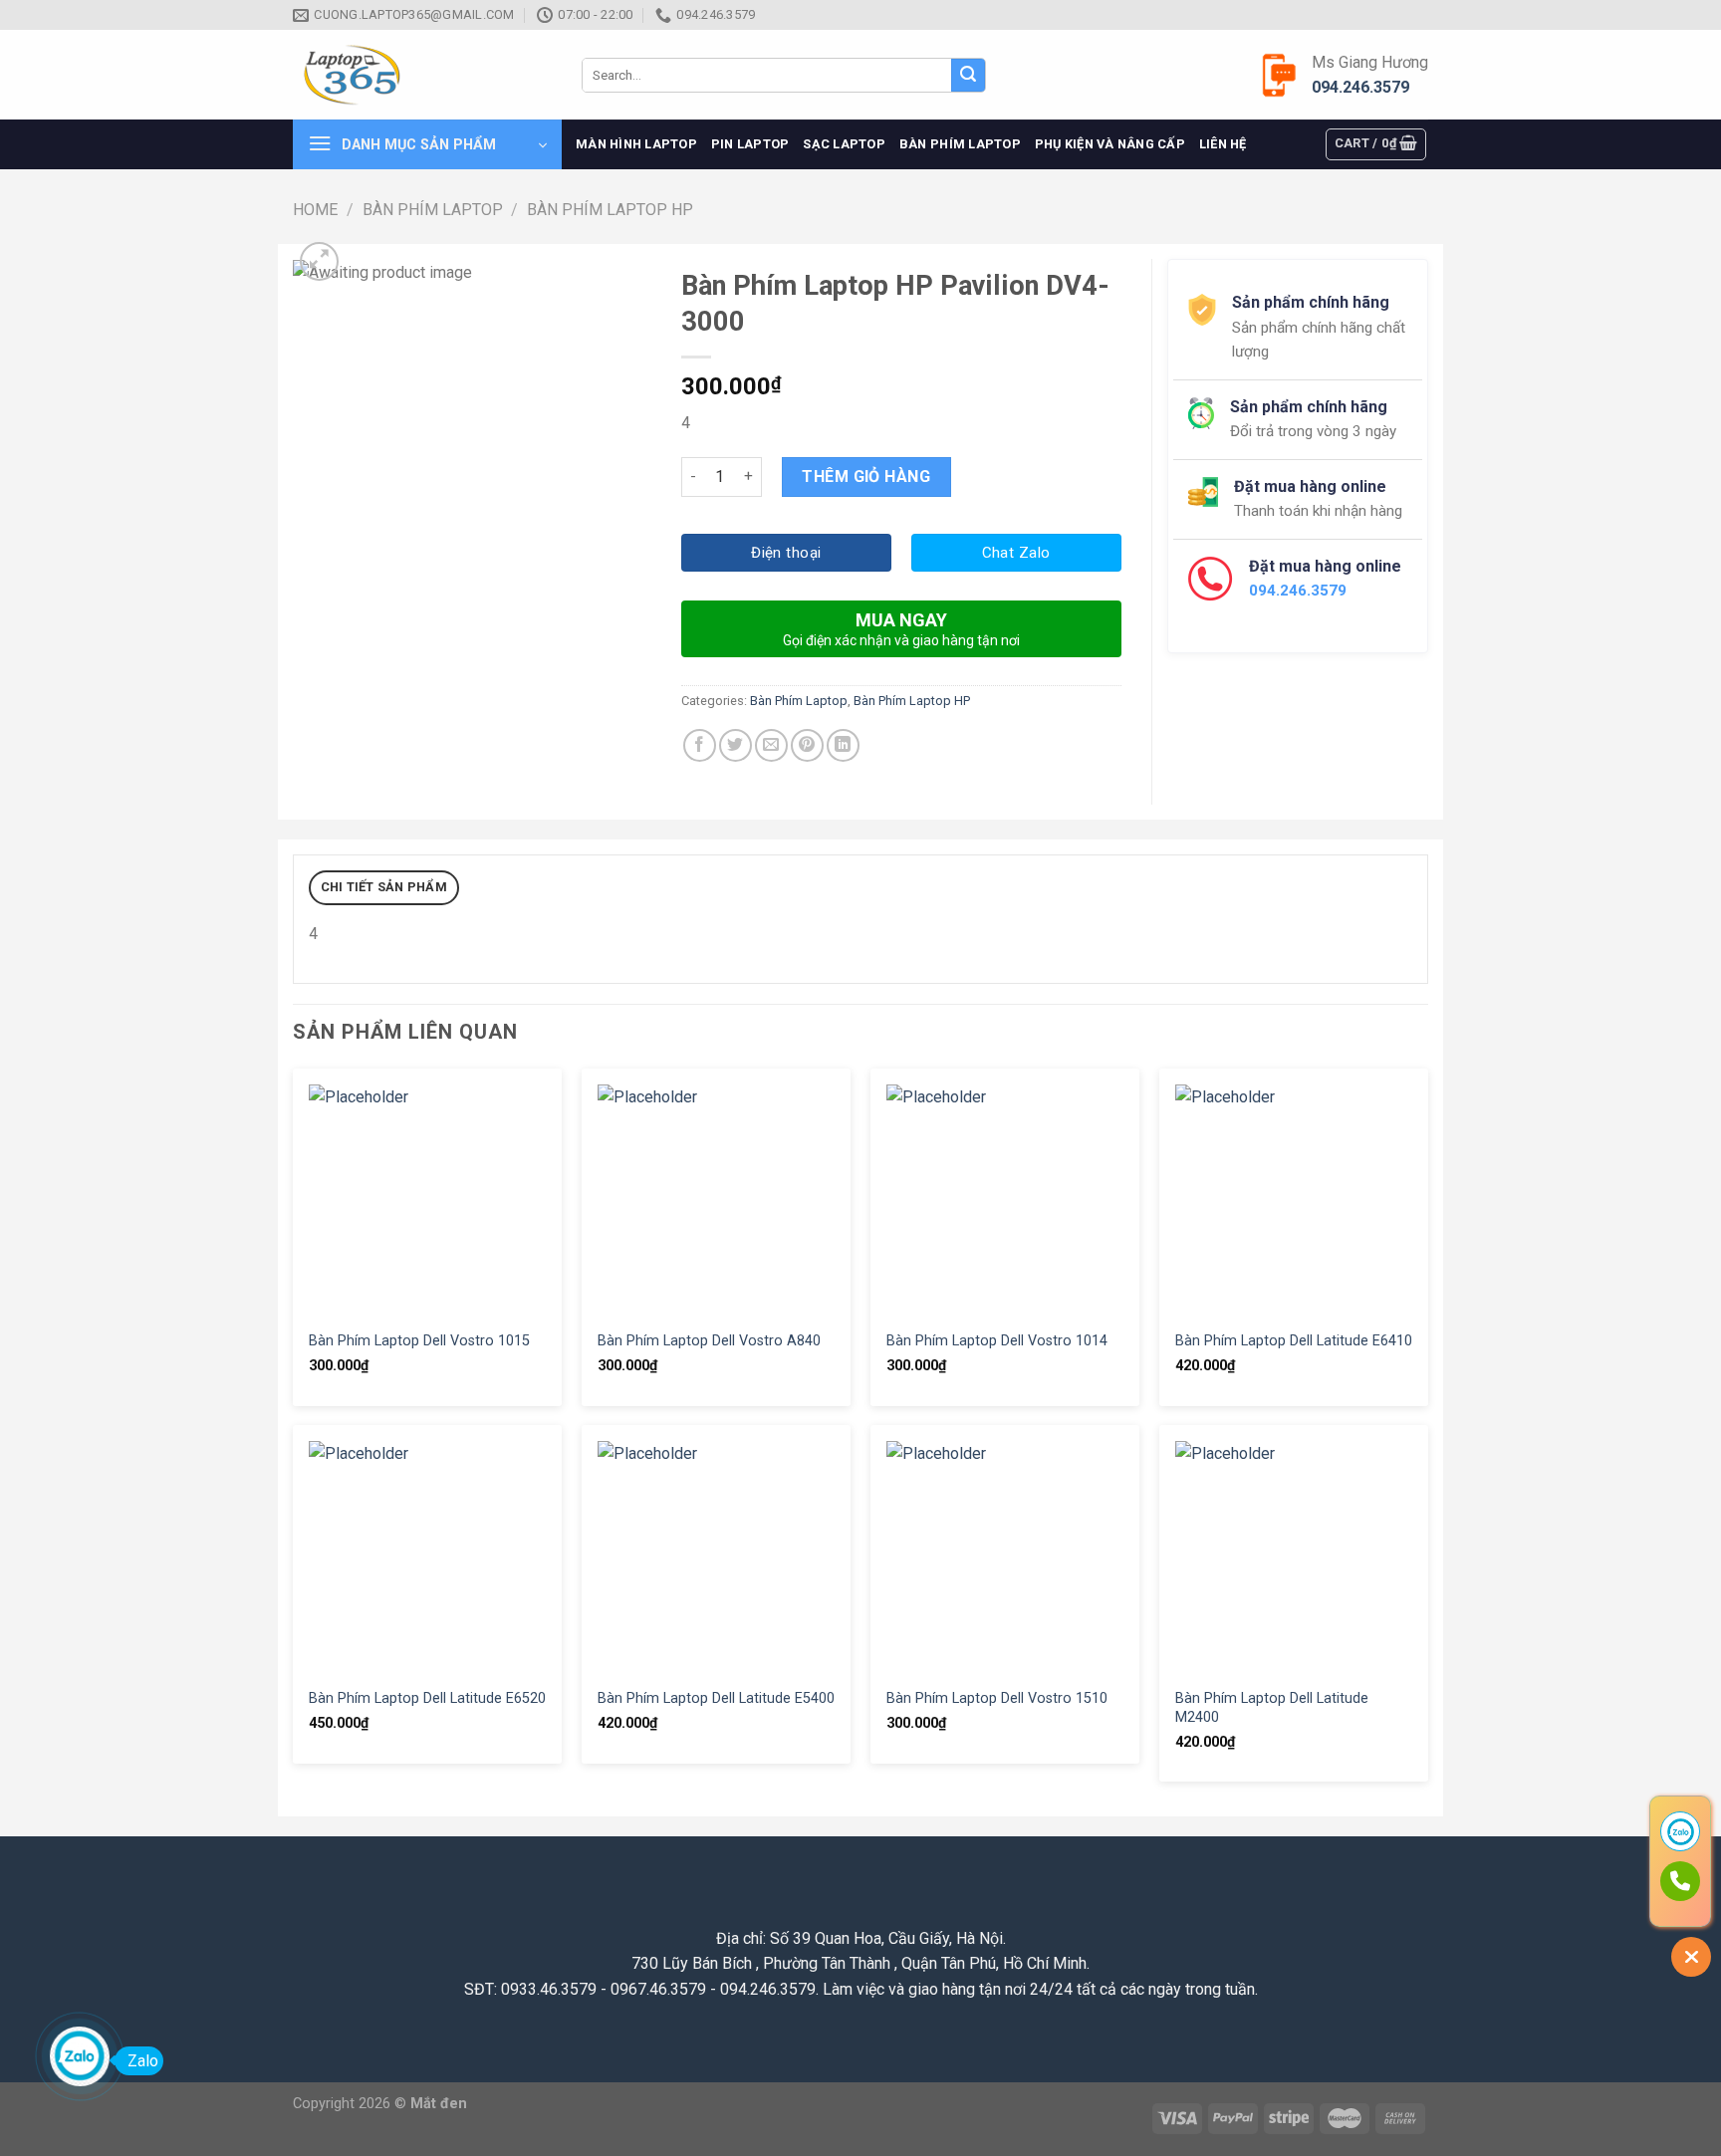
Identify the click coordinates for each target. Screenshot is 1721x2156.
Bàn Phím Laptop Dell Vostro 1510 (997, 1698)
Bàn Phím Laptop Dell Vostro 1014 (997, 1341)
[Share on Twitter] (736, 745)
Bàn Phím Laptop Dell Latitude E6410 (1294, 1341)
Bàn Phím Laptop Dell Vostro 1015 (419, 1341)
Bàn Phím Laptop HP (610, 210)
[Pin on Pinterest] (807, 745)
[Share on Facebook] (700, 745)
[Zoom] (319, 261)
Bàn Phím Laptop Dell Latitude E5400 (716, 1698)
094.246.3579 (1360, 87)
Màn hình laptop (636, 144)
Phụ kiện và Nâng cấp (1110, 144)
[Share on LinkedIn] (843, 745)
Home (315, 210)
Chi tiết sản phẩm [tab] (384, 887)
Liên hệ (1223, 144)
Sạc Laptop (844, 144)
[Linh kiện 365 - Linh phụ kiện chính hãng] (422, 75)
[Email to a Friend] (771, 745)
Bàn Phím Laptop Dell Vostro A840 (709, 1341)
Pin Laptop (750, 144)
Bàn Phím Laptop (960, 144)
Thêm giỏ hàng (866, 477)
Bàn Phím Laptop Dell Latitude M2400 (1272, 1708)
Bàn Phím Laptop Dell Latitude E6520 (427, 1698)
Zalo (143, 2061)
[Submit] (968, 76)
